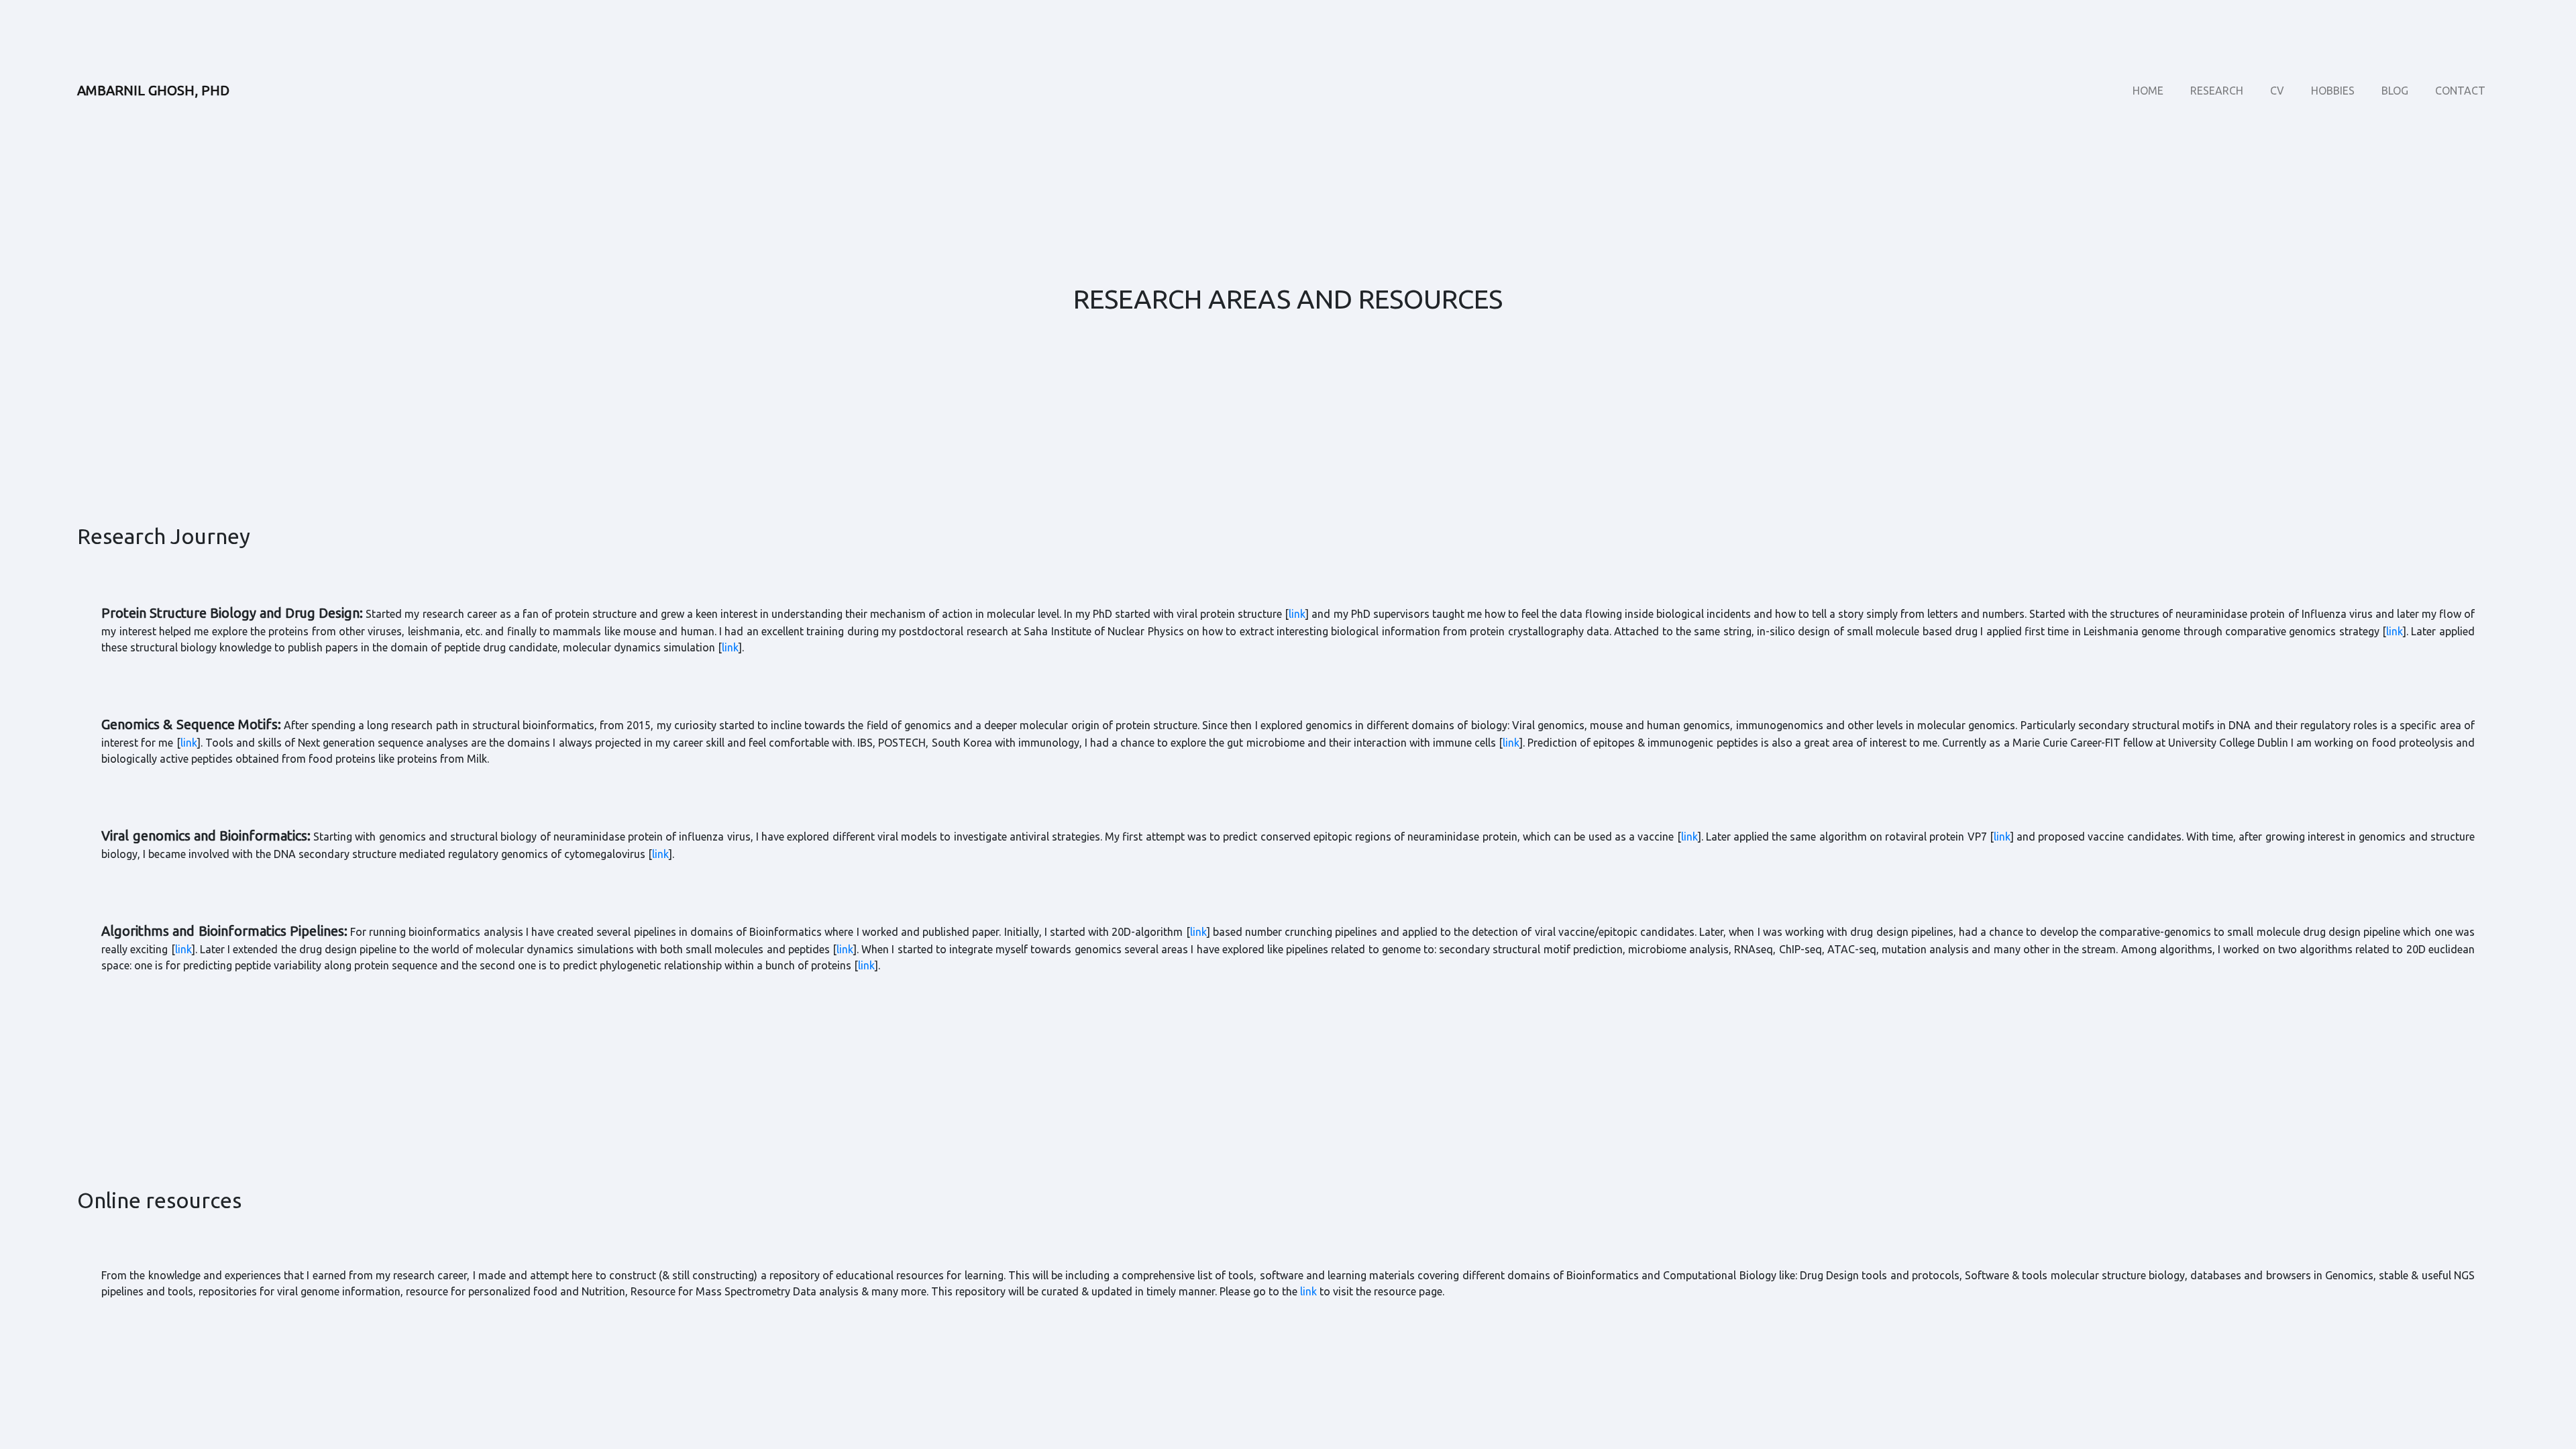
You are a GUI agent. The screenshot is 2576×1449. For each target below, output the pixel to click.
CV (2277, 91)
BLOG (2395, 91)
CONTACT (2460, 91)
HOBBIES (2333, 91)
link (1297, 614)
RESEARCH (2217, 91)
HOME (2148, 91)
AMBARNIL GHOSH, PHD (153, 90)
